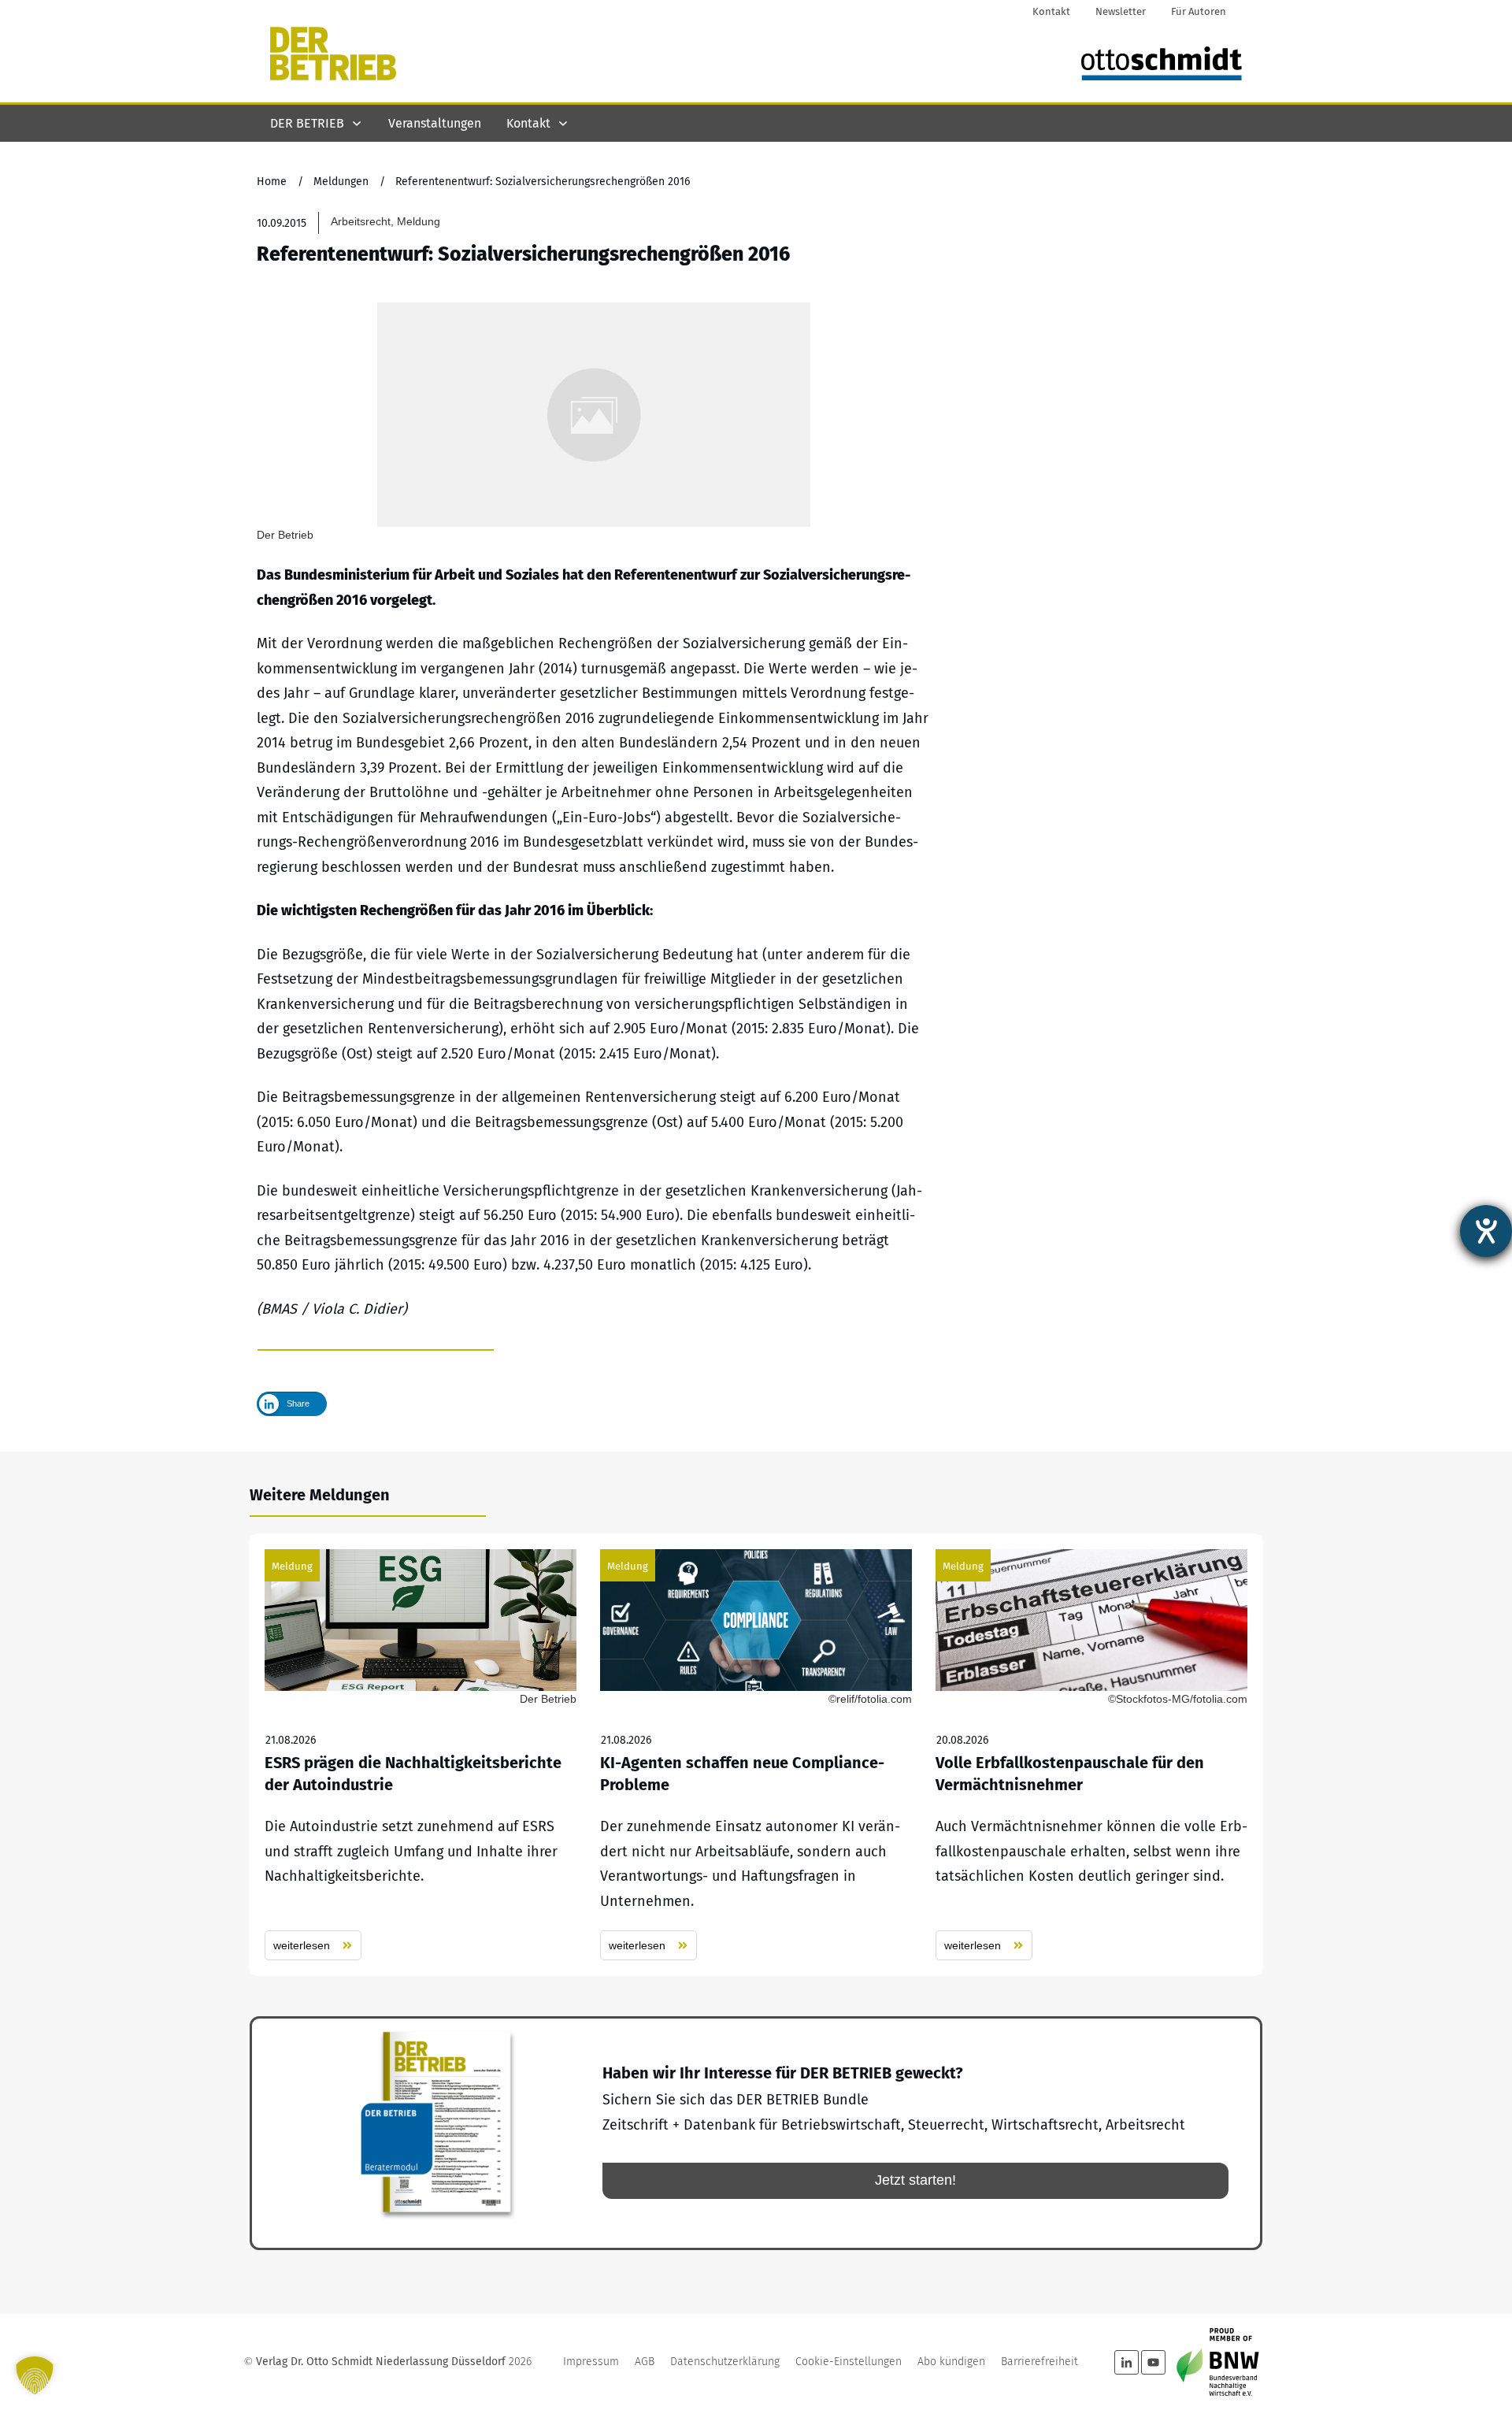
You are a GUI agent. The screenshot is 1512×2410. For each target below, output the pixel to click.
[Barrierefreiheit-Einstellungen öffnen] (1486, 1231)
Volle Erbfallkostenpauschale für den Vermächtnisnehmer (1091, 1755)
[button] (35, 2375)
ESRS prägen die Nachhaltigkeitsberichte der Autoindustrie (421, 1755)
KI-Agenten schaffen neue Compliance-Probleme (756, 1755)
